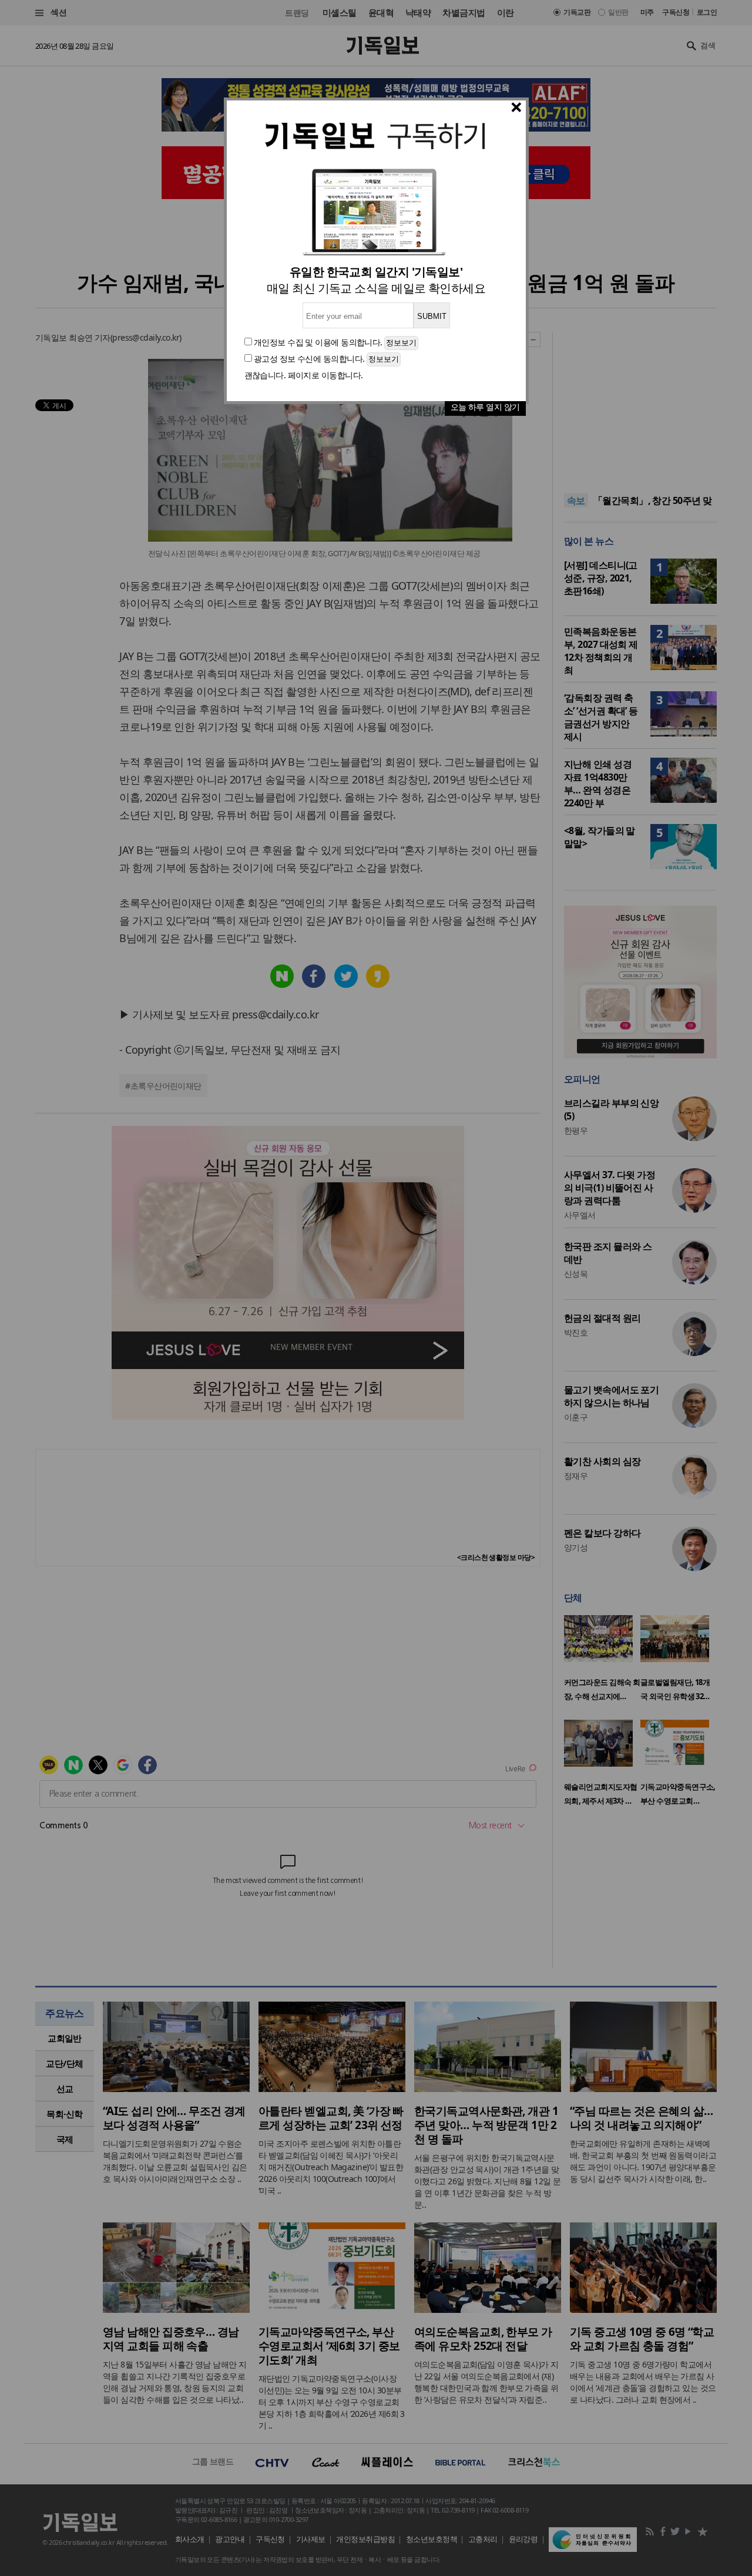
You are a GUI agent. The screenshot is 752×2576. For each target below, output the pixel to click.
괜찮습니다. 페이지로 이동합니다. (304, 375)
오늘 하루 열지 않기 (485, 407)
